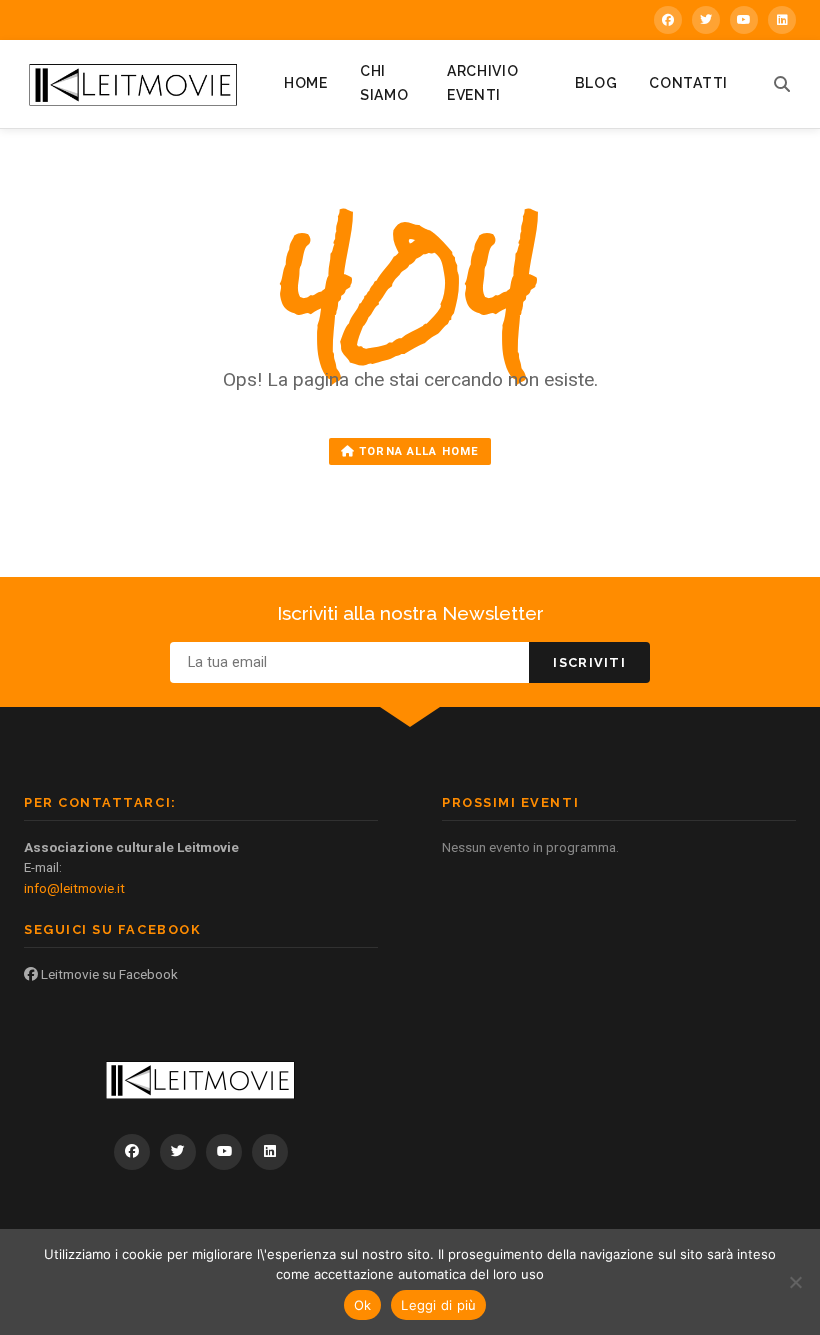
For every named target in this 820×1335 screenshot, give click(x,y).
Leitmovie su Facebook (108, 974)
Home (306, 83)
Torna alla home (417, 451)
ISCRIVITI (589, 662)
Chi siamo (384, 83)
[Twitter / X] (706, 20)
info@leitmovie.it (74, 888)
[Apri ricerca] (782, 84)
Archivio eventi (483, 83)
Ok (363, 1305)
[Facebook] (668, 20)
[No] (795, 1282)
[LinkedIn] (782, 20)
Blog (596, 83)
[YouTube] (744, 20)
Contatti (688, 83)
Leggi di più (438, 1305)
